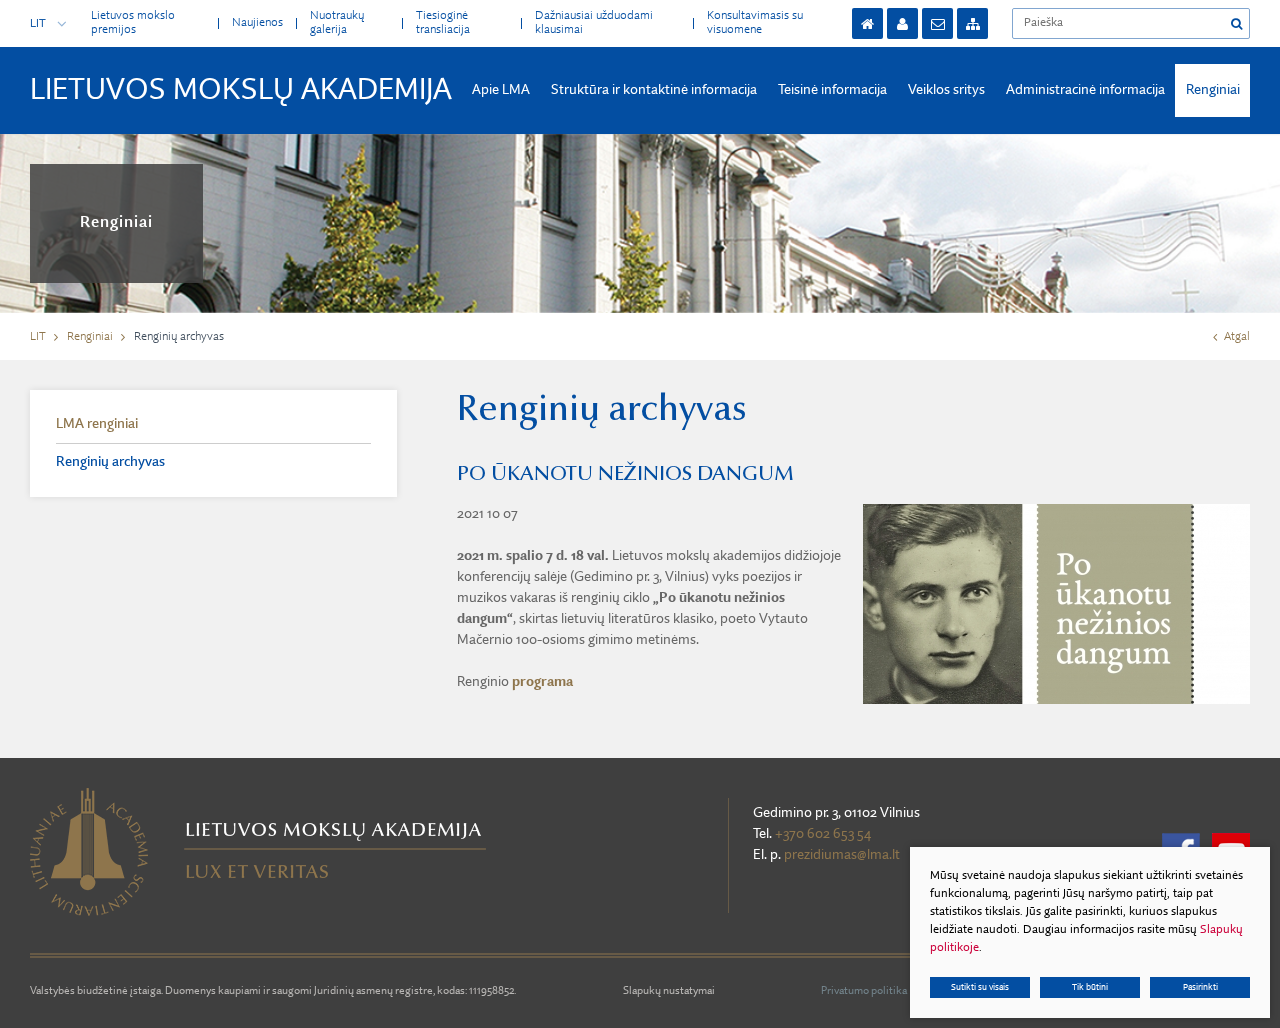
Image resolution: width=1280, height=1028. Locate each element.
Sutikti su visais (980, 987)
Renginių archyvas (110, 462)
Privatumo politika (864, 991)
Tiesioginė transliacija (443, 22)
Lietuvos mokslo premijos (133, 22)
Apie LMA (501, 90)
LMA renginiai (97, 424)
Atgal (1237, 337)
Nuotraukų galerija (337, 22)
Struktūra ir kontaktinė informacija (654, 90)
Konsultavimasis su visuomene (755, 22)
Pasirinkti (1200, 987)
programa (542, 682)
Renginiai (1213, 90)
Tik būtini (1090, 987)
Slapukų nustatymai (669, 991)
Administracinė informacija (1085, 90)
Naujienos (257, 23)
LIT (38, 24)
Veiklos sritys (946, 90)
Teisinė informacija (832, 90)
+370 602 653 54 (823, 834)
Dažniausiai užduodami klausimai (594, 22)
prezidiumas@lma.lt (842, 855)
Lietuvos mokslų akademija (241, 91)
